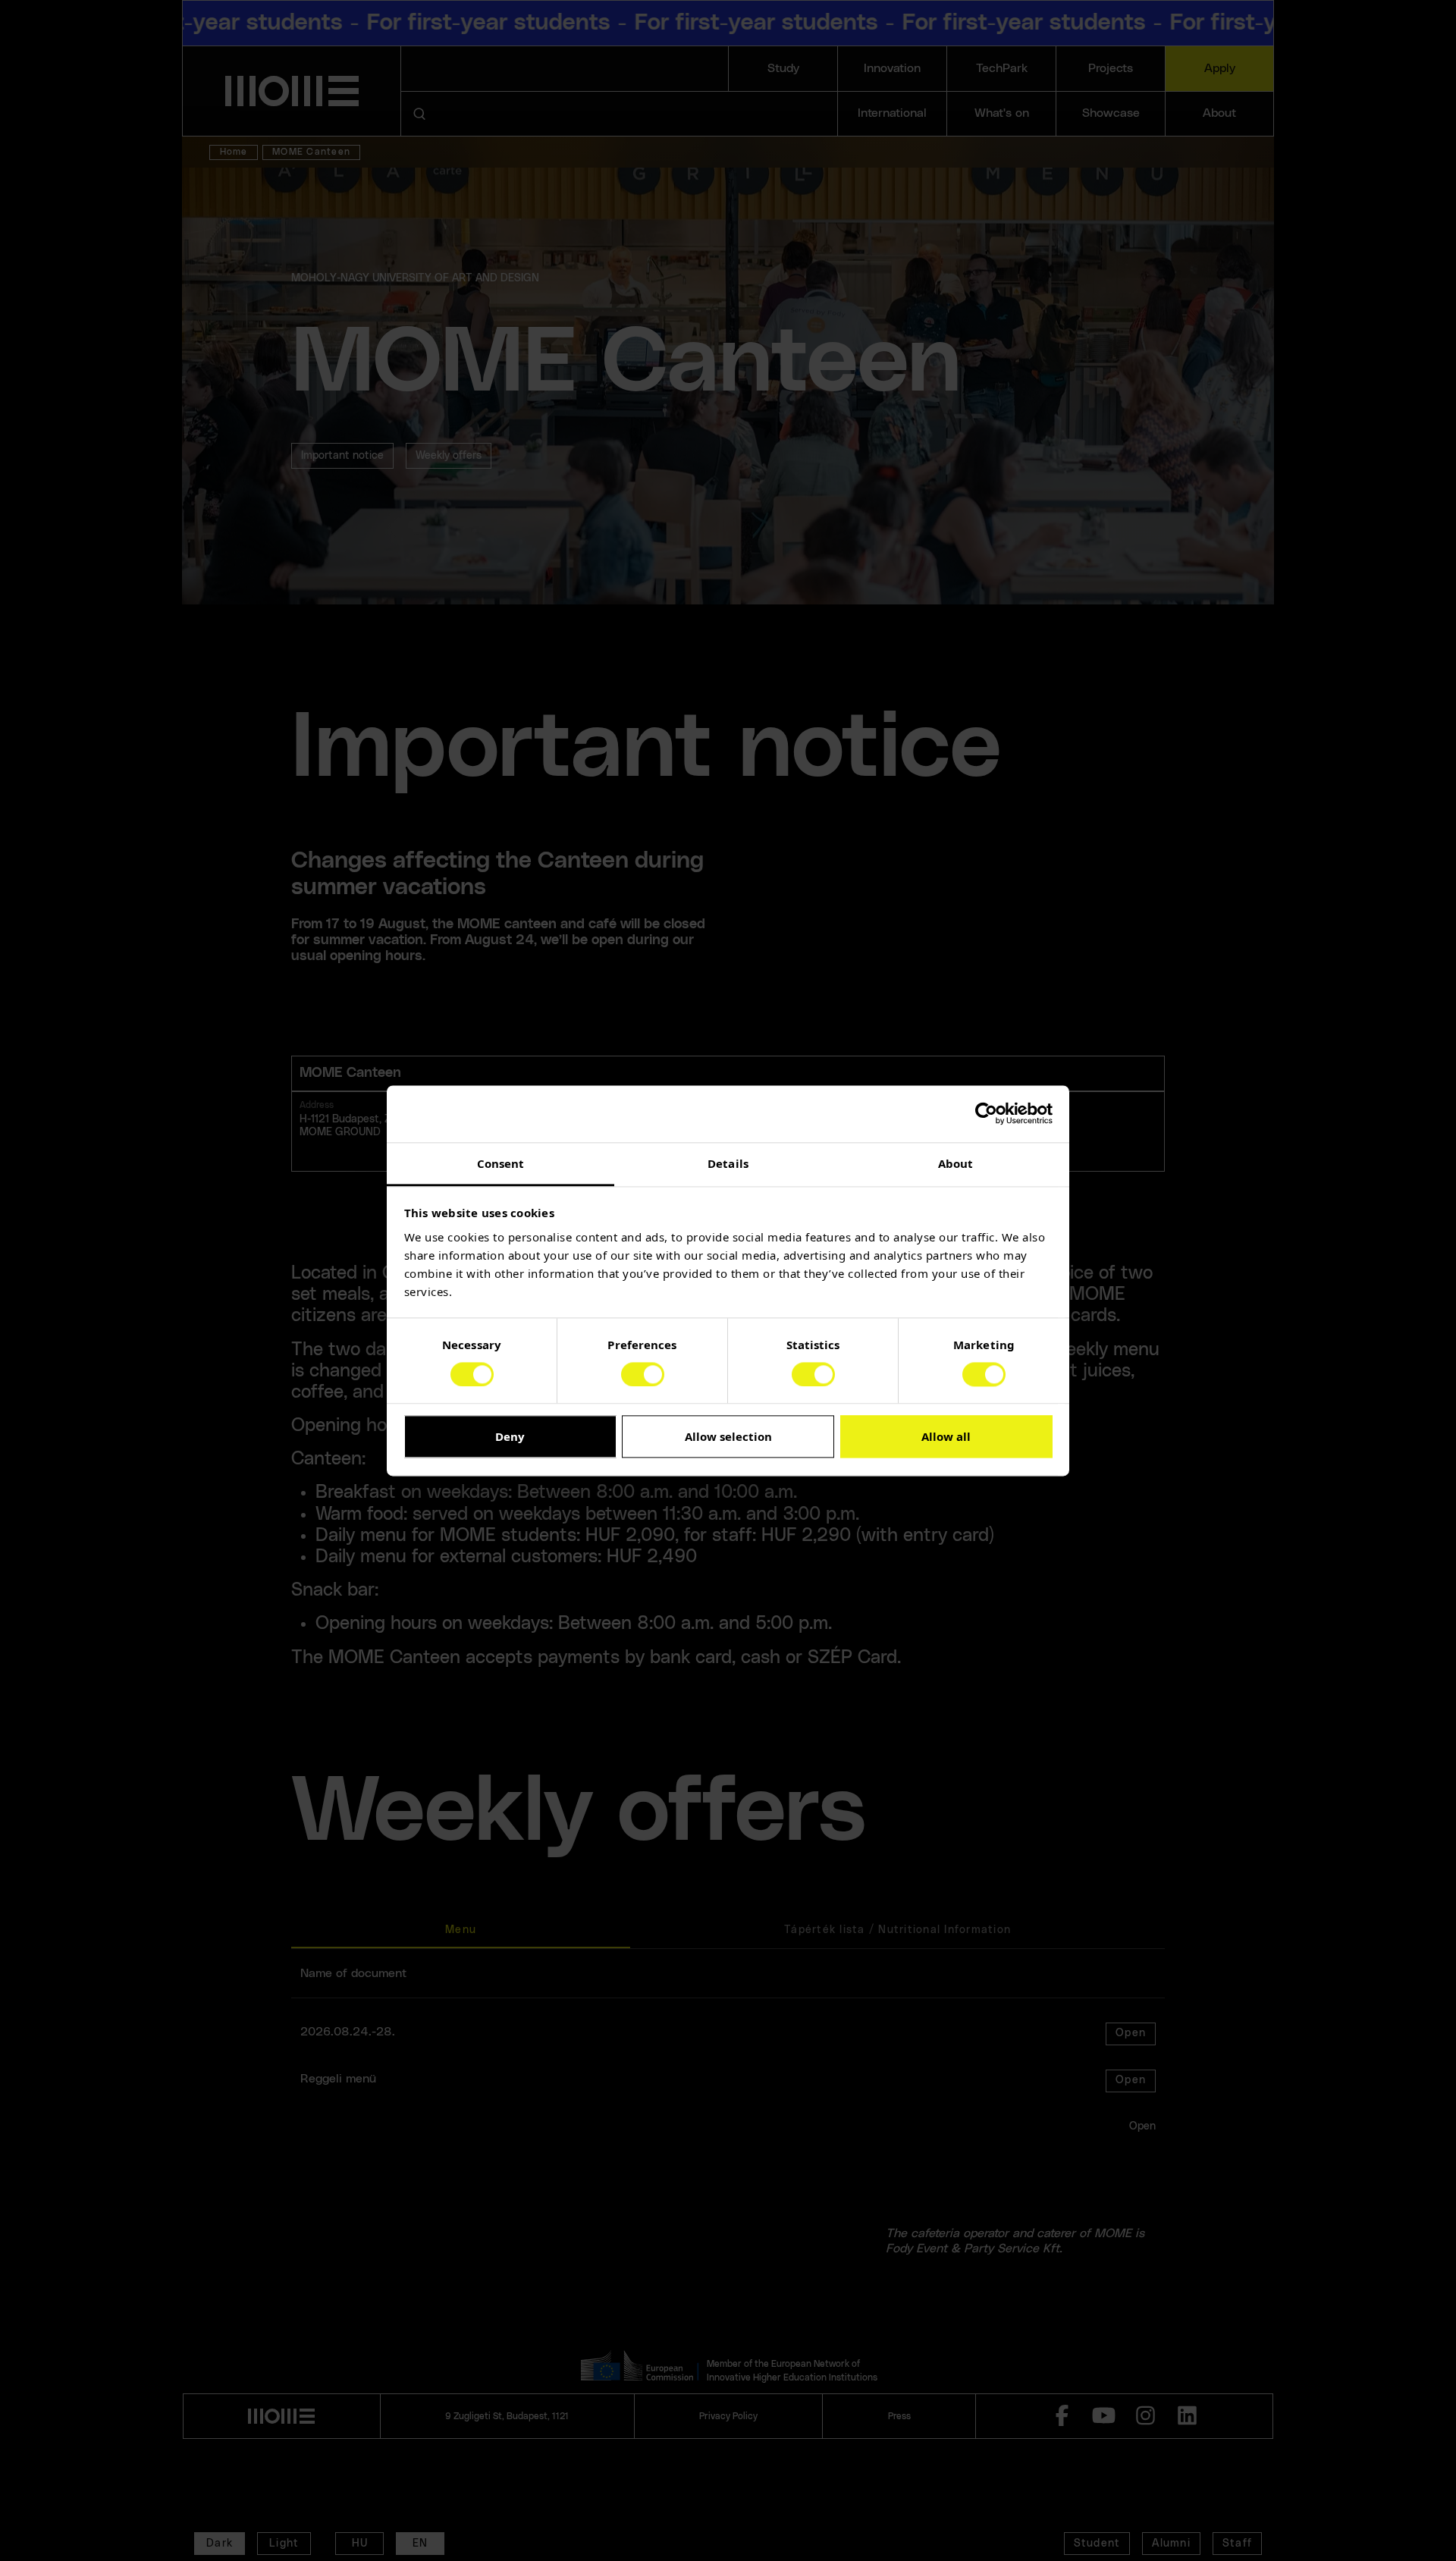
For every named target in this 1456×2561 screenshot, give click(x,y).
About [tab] (956, 1163)
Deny (510, 1437)
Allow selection (728, 1437)
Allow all (946, 1437)
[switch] (643, 1374)
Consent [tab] (501, 1163)
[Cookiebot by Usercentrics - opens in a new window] (986, 1113)
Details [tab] (728, 1163)
